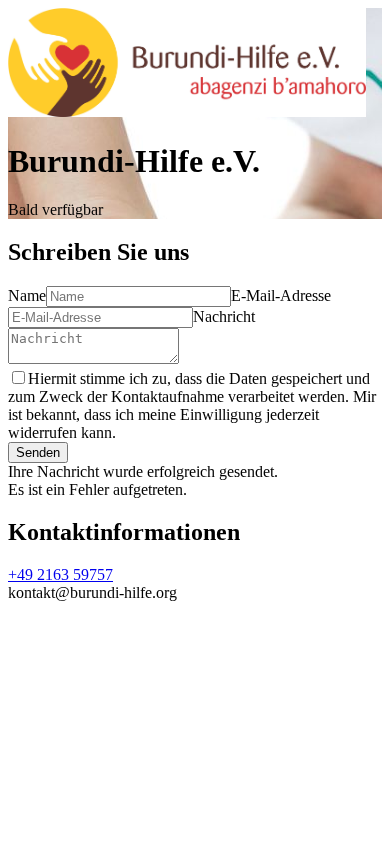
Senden (38, 452)
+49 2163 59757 (60, 574)
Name (27, 295)
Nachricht (224, 316)
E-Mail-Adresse (281, 295)
